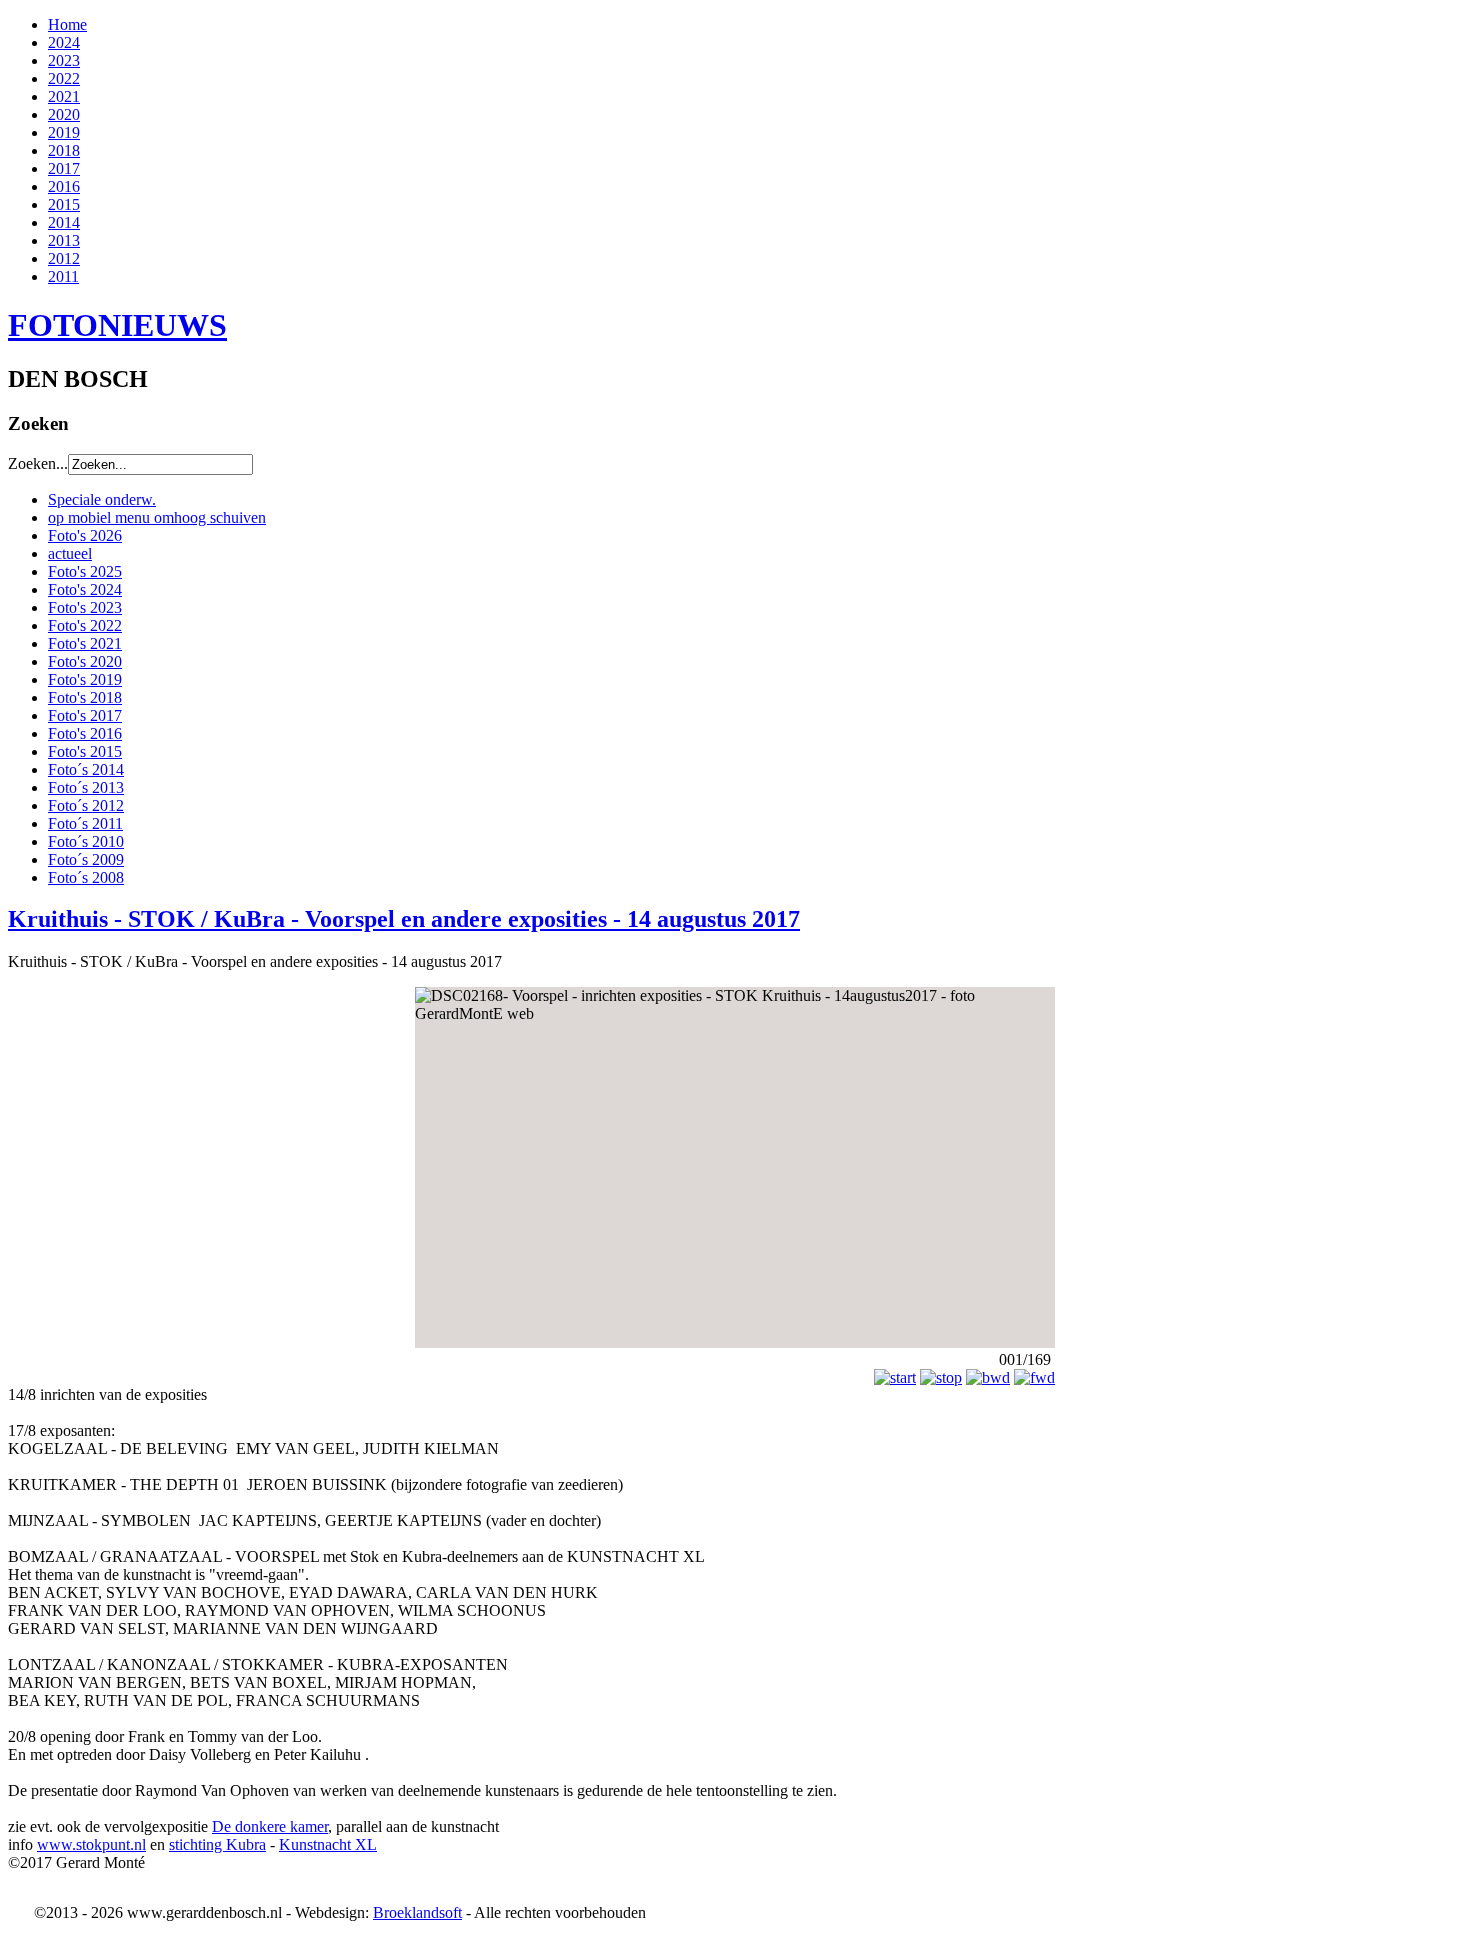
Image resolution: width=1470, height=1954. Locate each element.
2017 (64, 168)
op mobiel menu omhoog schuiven (157, 517)
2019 (64, 132)
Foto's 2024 (85, 589)
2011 (63, 276)
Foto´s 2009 (86, 859)
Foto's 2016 (85, 733)
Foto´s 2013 (86, 787)
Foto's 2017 (85, 715)
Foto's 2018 (85, 697)
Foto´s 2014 (86, 769)
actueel (70, 553)
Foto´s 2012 (86, 805)
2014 (64, 222)
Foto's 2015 (85, 751)
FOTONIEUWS (117, 325)
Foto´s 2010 (86, 841)
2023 (64, 60)
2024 (64, 42)
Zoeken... (38, 463)
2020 (64, 114)
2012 (64, 258)
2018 (64, 150)
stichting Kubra (217, 1844)
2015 (64, 204)
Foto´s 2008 (86, 877)
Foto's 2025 (85, 571)
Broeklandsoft (417, 1912)
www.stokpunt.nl (91, 1844)
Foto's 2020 (85, 661)
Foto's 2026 (85, 535)
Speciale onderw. (102, 499)
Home (67, 24)
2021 (64, 96)
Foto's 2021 (85, 643)
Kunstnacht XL (328, 1844)
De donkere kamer (270, 1826)
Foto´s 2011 (85, 823)
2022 (64, 78)
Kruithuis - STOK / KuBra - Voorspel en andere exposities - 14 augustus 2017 (404, 919)
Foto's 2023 (85, 607)
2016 (64, 186)
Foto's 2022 (85, 625)
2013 (64, 240)
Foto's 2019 (85, 679)
